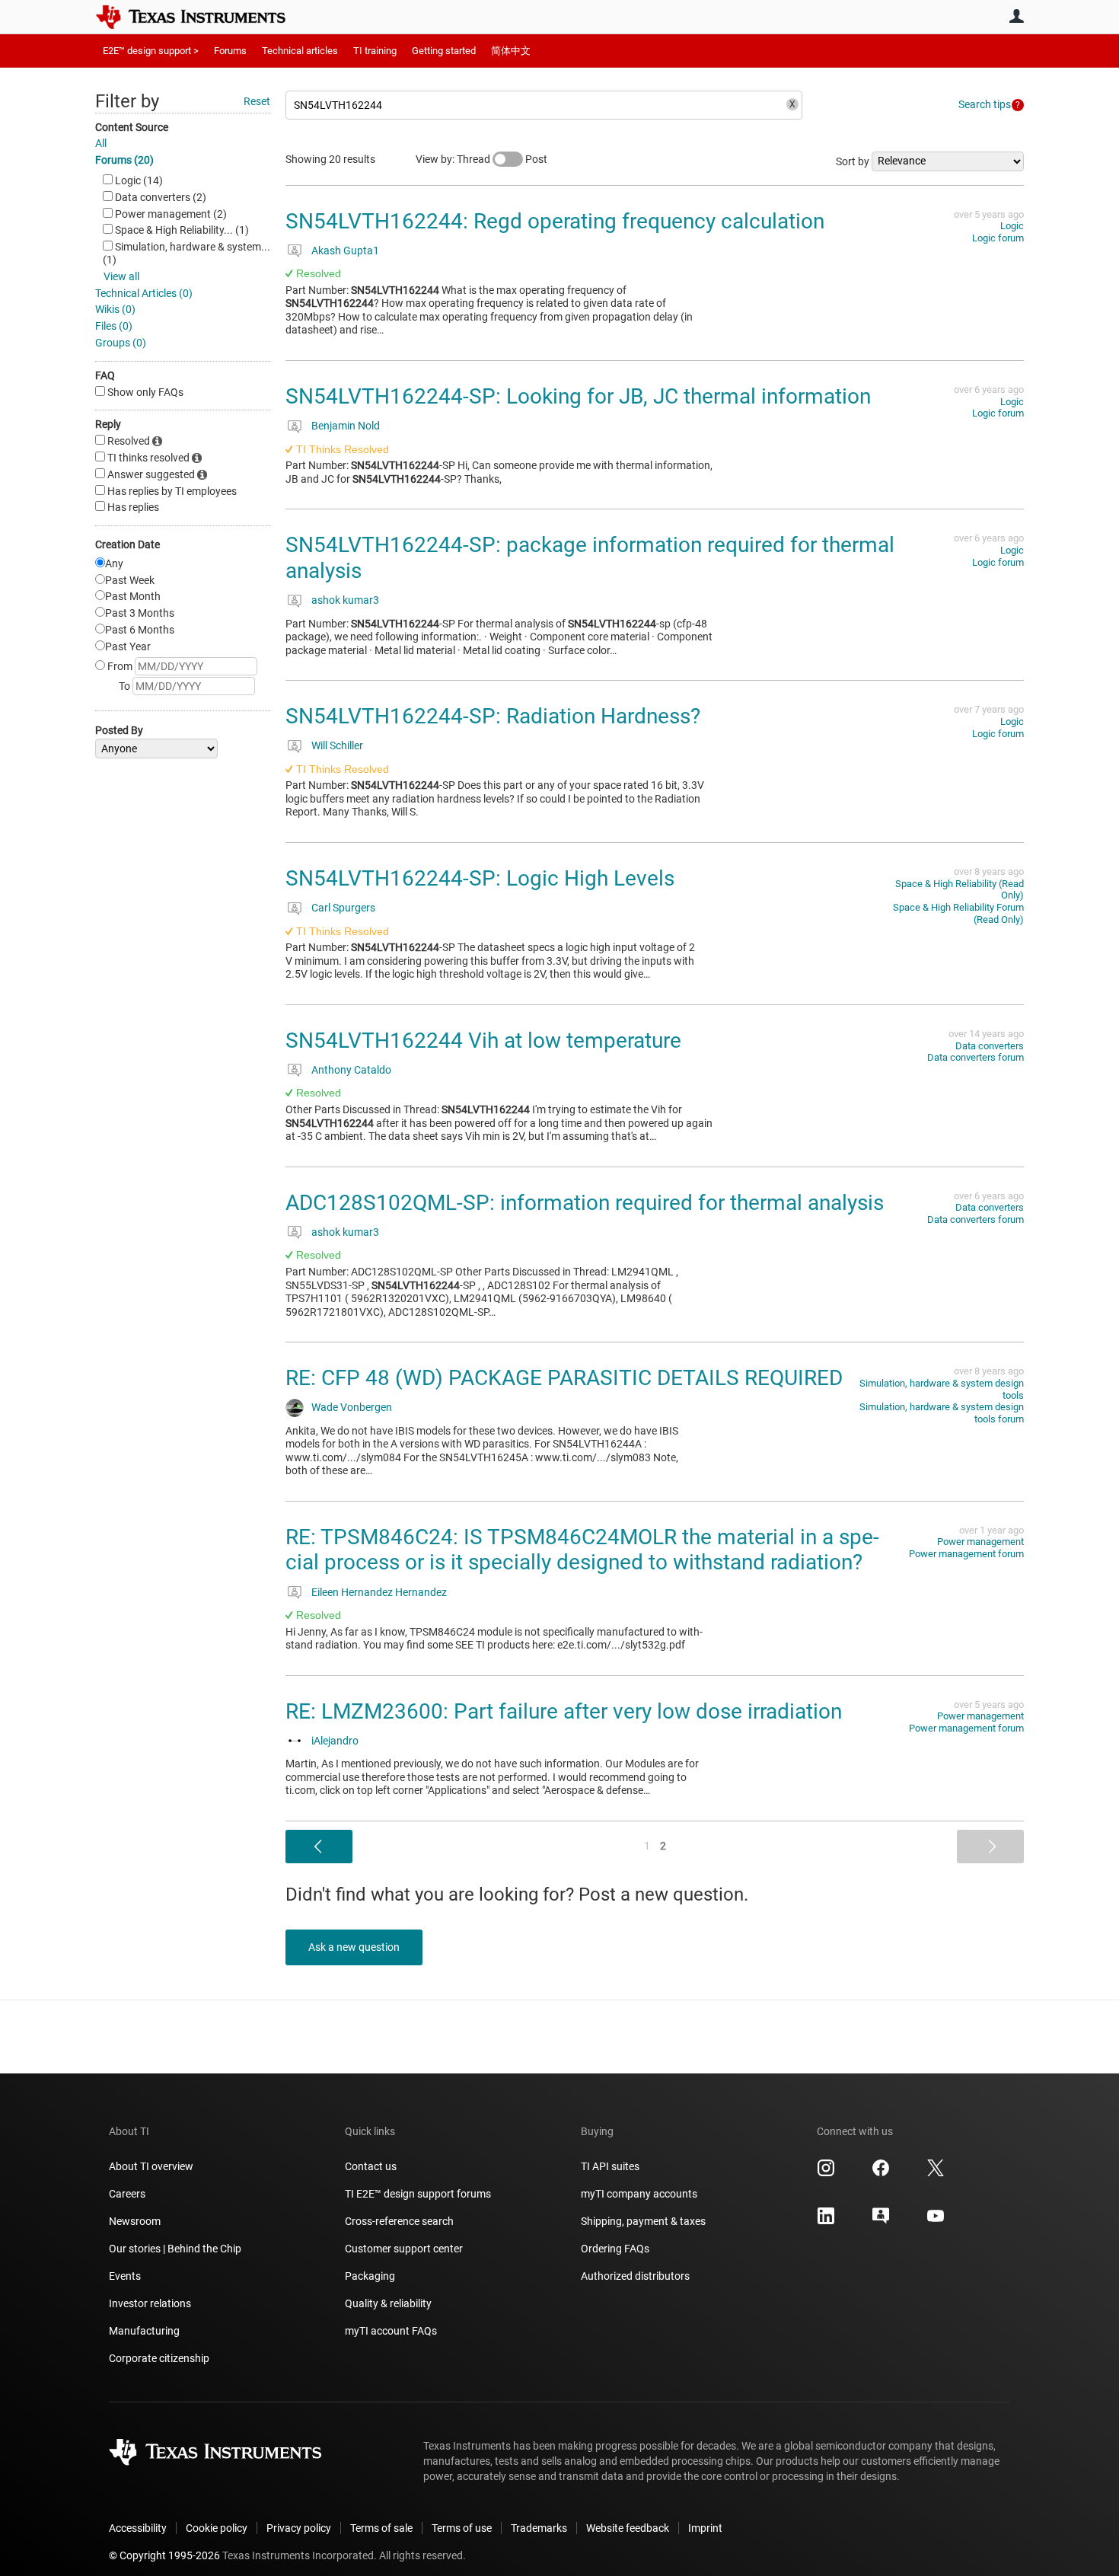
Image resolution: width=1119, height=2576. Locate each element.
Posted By (119, 730)
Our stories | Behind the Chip (175, 2249)
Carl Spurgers (343, 908)
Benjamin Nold (346, 426)
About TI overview (151, 2166)
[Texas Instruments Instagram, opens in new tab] (826, 2173)
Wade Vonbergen (352, 1407)
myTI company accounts (639, 2194)
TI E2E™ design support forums (418, 2194)
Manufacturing (144, 2331)
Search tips (985, 104)
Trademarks (539, 2528)
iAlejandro (335, 1741)
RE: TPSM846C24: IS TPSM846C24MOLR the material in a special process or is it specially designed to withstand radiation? (582, 1550)
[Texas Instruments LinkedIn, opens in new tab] (826, 2221)
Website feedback (628, 2528)
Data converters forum (976, 1057)
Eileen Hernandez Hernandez (379, 1592)
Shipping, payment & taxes (643, 2221)
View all (121, 276)
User (1016, 16)
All (101, 143)
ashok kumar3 (345, 600)
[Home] (202, 17)
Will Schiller (337, 745)
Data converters (990, 1046)
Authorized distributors (635, 2276)
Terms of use (462, 2528)
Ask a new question (354, 1947)
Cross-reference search (399, 2221)
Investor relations (150, 2303)
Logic (1012, 226)
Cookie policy (217, 2528)
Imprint (705, 2528)
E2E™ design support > (151, 51)
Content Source (132, 127)
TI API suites (610, 2166)
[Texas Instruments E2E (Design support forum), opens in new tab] (881, 2221)
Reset (257, 101)
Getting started (444, 51)
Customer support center (404, 2249)
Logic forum (998, 238)
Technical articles (300, 51)
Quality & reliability (388, 2303)
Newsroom (135, 2221)
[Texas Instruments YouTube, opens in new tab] (936, 2221)
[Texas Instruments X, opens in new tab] (936, 2173)
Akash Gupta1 (345, 251)
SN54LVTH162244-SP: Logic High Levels (480, 878)
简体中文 (511, 51)
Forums (230, 51)
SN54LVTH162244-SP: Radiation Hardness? (493, 716)
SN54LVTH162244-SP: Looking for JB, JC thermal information (578, 396)
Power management (980, 1542)
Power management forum (966, 1554)
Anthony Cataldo (351, 1070)
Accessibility (138, 2528)
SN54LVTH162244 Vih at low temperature (483, 1041)
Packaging (370, 2276)
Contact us (371, 2166)
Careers (127, 2194)
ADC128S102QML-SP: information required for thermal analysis (585, 1203)
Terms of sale (381, 2528)
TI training (375, 51)
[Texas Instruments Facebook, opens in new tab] (881, 2173)
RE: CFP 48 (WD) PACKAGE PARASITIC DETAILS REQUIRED (564, 1378)
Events (125, 2276)
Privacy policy (299, 2528)
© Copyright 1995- (164, 2555)
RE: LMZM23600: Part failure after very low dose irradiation (564, 1711)
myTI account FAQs (391, 2331)
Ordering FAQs (615, 2249)
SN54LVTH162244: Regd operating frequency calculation (555, 221)
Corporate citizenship (159, 2358)
